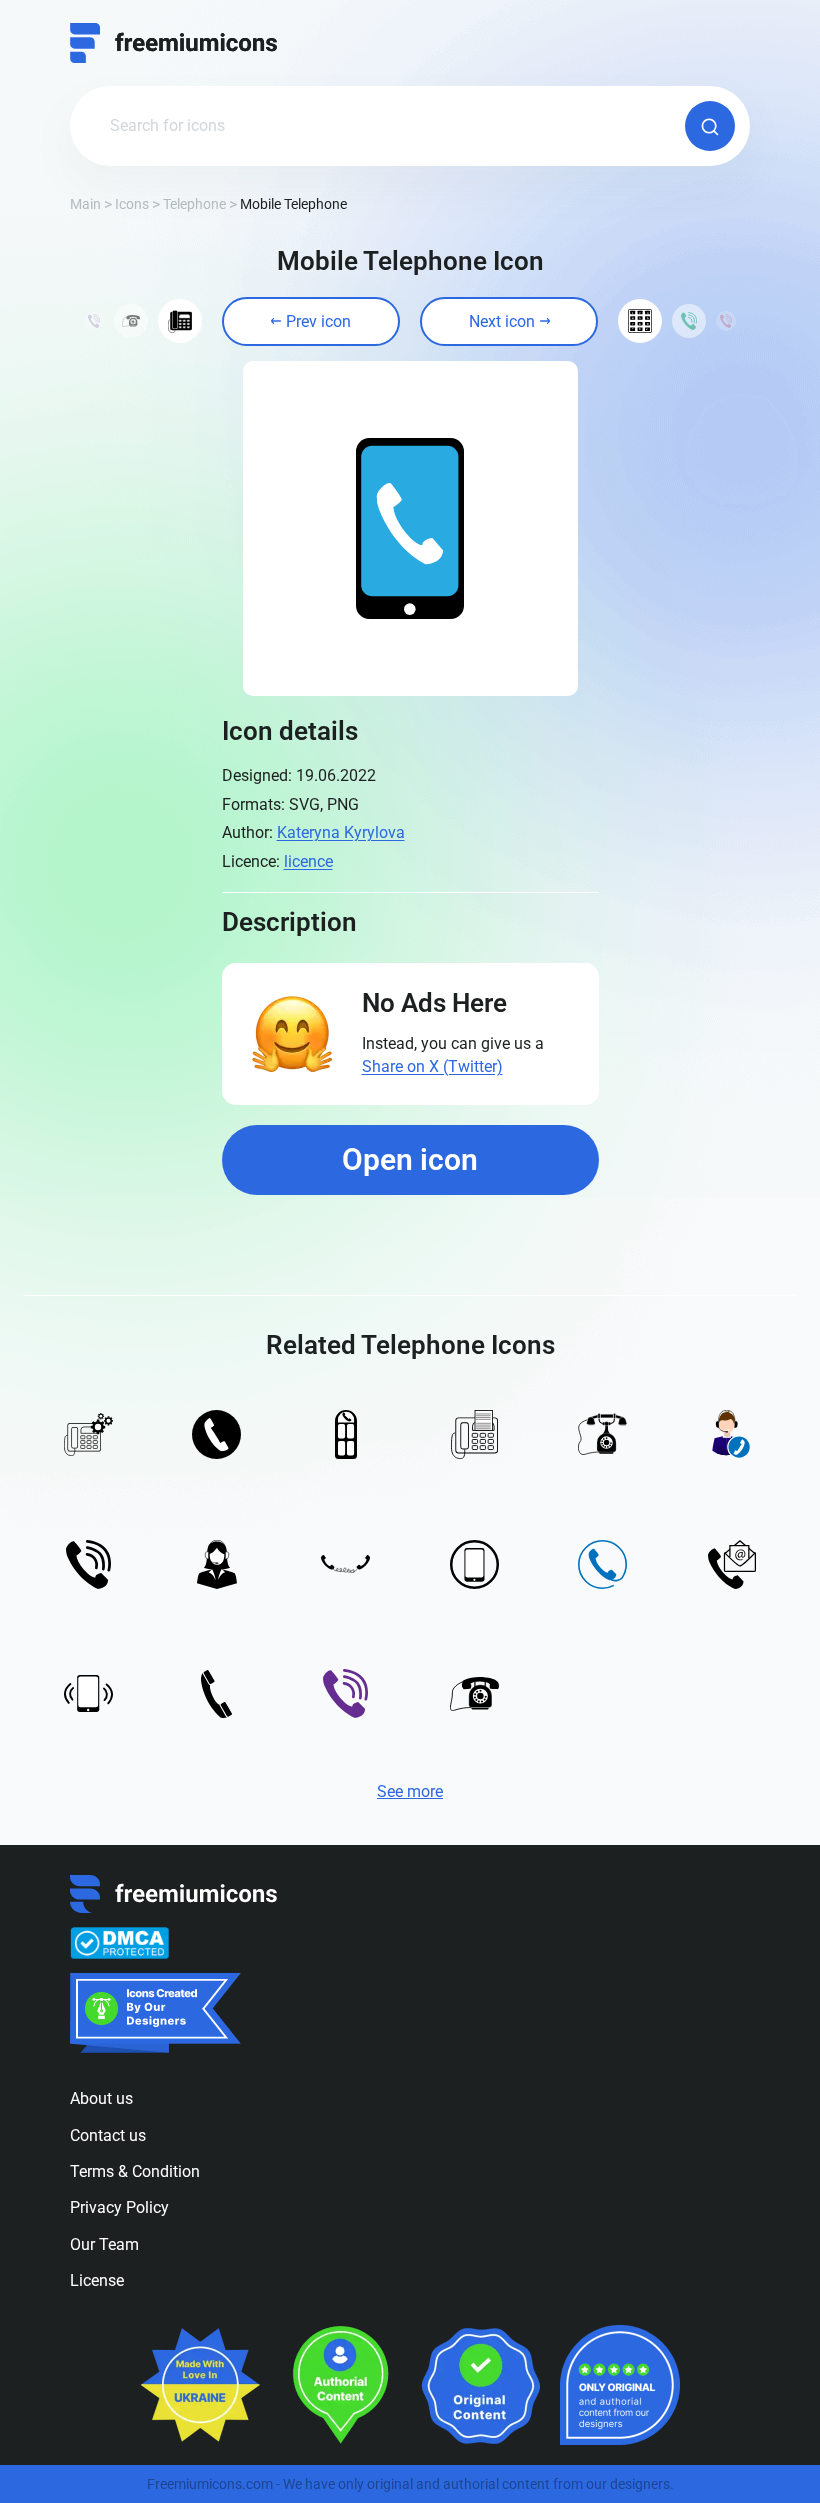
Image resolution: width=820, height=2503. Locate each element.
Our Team (104, 2244)
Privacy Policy (119, 2207)
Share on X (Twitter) (432, 1066)
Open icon (410, 1159)
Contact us (108, 2135)
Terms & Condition (135, 2171)
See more (410, 1791)
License (97, 2280)
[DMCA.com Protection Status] (119, 1943)
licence (308, 861)
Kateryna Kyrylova (341, 832)
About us (101, 2098)
